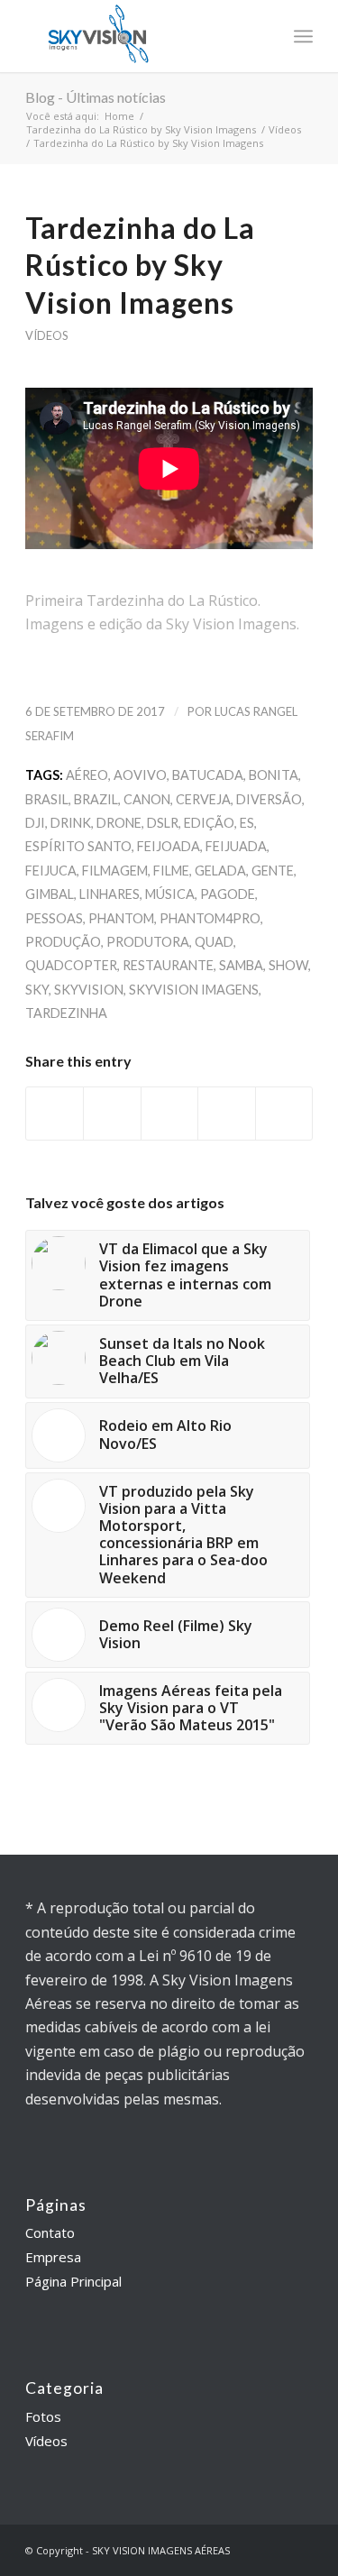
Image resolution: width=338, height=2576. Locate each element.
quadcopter (71, 965)
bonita (274, 775)
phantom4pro (210, 918)
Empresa (53, 2257)
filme (171, 871)
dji (35, 823)
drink (71, 823)
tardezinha (66, 1013)
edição (209, 823)
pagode (228, 894)
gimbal (50, 894)
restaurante (168, 965)
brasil (47, 799)
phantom (121, 918)
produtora (148, 942)
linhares (110, 894)
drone (119, 823)
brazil (96, 799)
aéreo (87, 775)
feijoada (169, 846)
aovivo (140, 775)
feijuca (51, 871)
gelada (220, 871)
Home (119, 116)
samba (241, 965)
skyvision (89, 990)
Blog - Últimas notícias (96, 97)
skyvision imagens (194, 990)
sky (37, 990)
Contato (50, 2232)
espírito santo (78, 846)
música (170, 894)
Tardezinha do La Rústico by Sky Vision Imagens (141, 129)
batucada (208, 775)
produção (63, 942)
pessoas (54, 918)
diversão (269, 799)
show (288, 965)
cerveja (203, 799)
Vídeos (285, 129)
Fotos (43, 2416)
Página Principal (73, 2281)
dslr (163, 823)
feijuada (236, 846)
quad (214, 942)
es (247, 823)
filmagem (115, 871)
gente (273, 871)
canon (147, 799)
